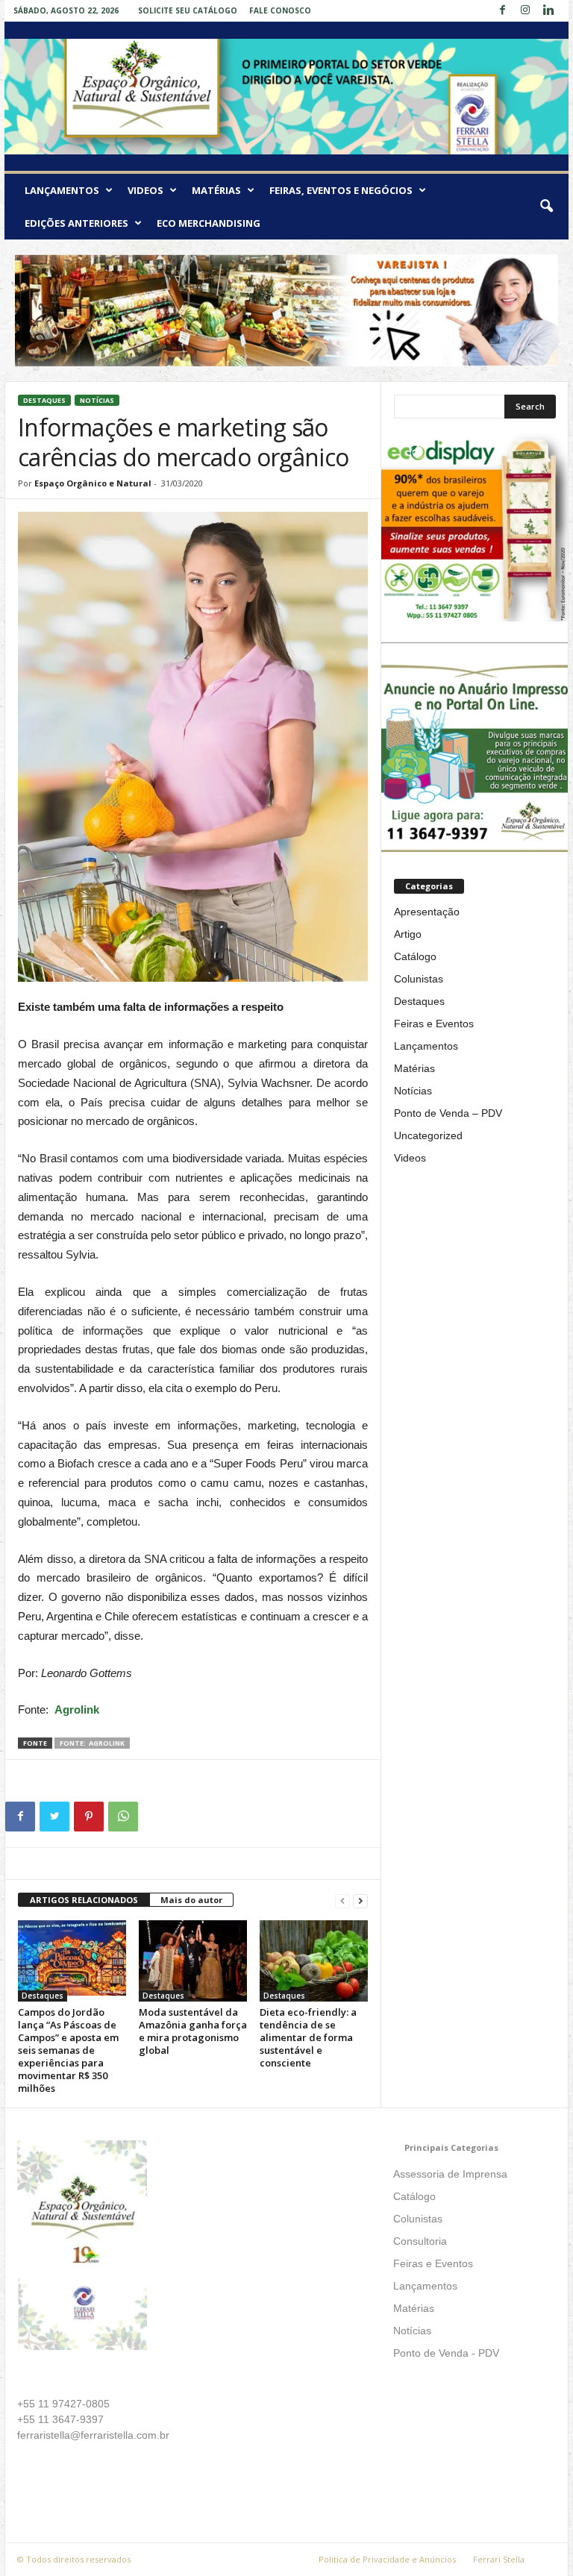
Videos (145, 190)
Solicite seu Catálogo (188, 10)
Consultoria (420, 2241)
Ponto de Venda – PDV (448, 1113)
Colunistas (419, 979)
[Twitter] (54, 1817)
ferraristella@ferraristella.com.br (93, 2435)
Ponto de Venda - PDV (446, 2353)
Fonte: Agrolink (92, 1743)
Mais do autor (191, 1900)
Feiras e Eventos (434, 1024)
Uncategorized (428, 1135)
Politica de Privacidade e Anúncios (387, 2559)
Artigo (408, 934)
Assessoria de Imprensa (450, 2174)
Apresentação (427, 912)
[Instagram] (525, 11)
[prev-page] (342, 1900)
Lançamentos (62, 190)
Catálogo (415, 956)
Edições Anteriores (76, 223)
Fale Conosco (280, 10)
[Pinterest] (89, 1817)
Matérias (216, 190)
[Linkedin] (548, 11)
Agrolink (77, 1710)
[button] (546, 207)
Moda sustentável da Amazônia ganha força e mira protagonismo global (193, 2031)
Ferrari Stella (499, 2559)
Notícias (97, 400)
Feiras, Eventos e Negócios (341, 190)
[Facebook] (502, 11)
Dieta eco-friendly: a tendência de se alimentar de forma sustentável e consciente (308, 2037)
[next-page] (360, 1900)
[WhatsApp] (123, 1817)
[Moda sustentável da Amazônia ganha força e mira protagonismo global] (193, 1961)
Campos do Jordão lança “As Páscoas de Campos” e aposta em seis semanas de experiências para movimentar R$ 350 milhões (68, 2050)
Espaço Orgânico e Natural (93, 483)
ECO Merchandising (209, 223)
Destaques (44, 400)
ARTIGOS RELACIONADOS (84, 1900)
